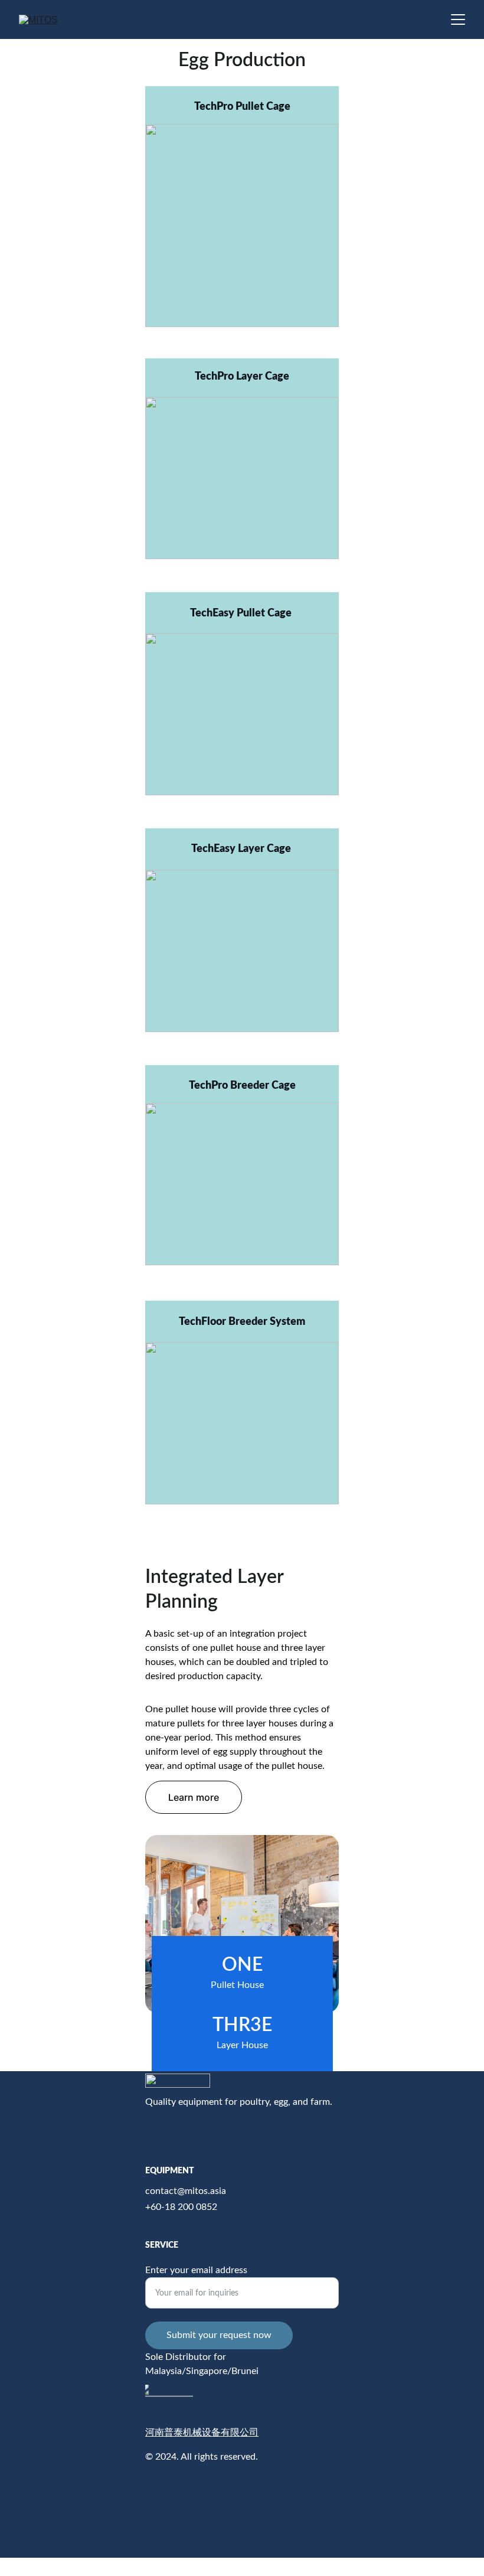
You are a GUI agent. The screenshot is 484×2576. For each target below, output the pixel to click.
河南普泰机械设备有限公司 (202, 2432)
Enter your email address (196, 2270)
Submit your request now (219, 2335)
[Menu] (458, 19)
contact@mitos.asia (186, 2191)
